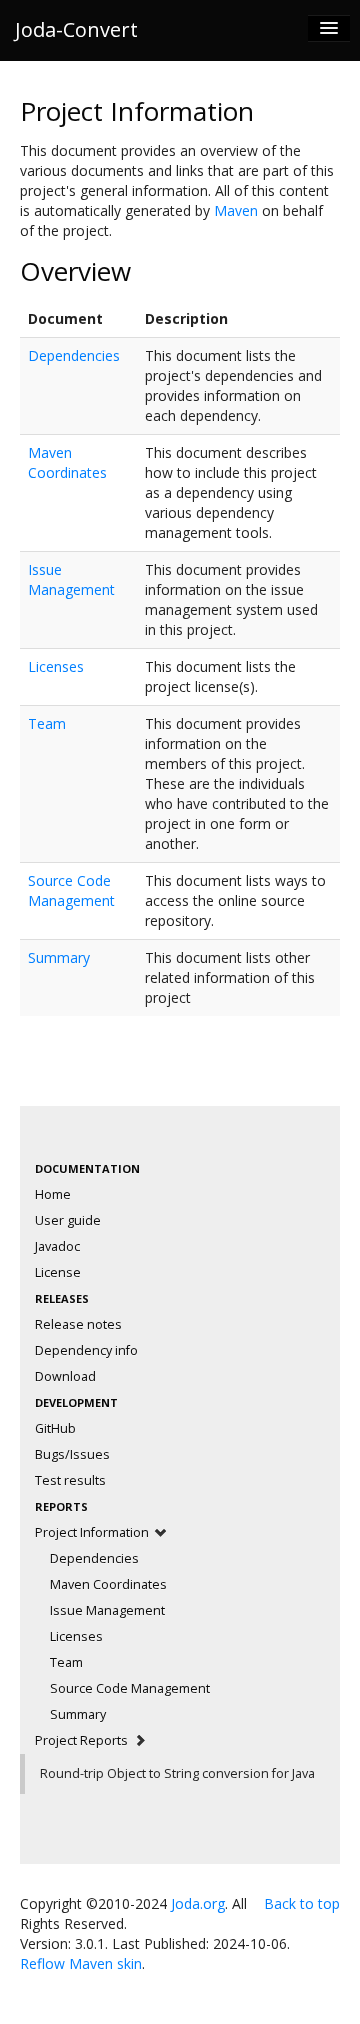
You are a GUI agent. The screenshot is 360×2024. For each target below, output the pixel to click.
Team (47, 723)
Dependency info (86, 1350)
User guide (68, 1220)
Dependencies (74, 355)
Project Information (93, 1532)
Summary (59, 957)
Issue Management (71, 579)
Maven (236, 210)
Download (65, 1376)
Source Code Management (71, 890)
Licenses (56, 666)
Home (53, 1194)
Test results (70, 1480)
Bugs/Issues (72, 1454)
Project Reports (83, 1740)
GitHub (55, 1428)
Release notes (78, 1324)
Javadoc (57, 1246)
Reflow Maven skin (81, 1963)
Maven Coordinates (67, 462)
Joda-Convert (76, 29)
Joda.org (198, 1903)
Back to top (302, 1903)
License (58, 1272)
